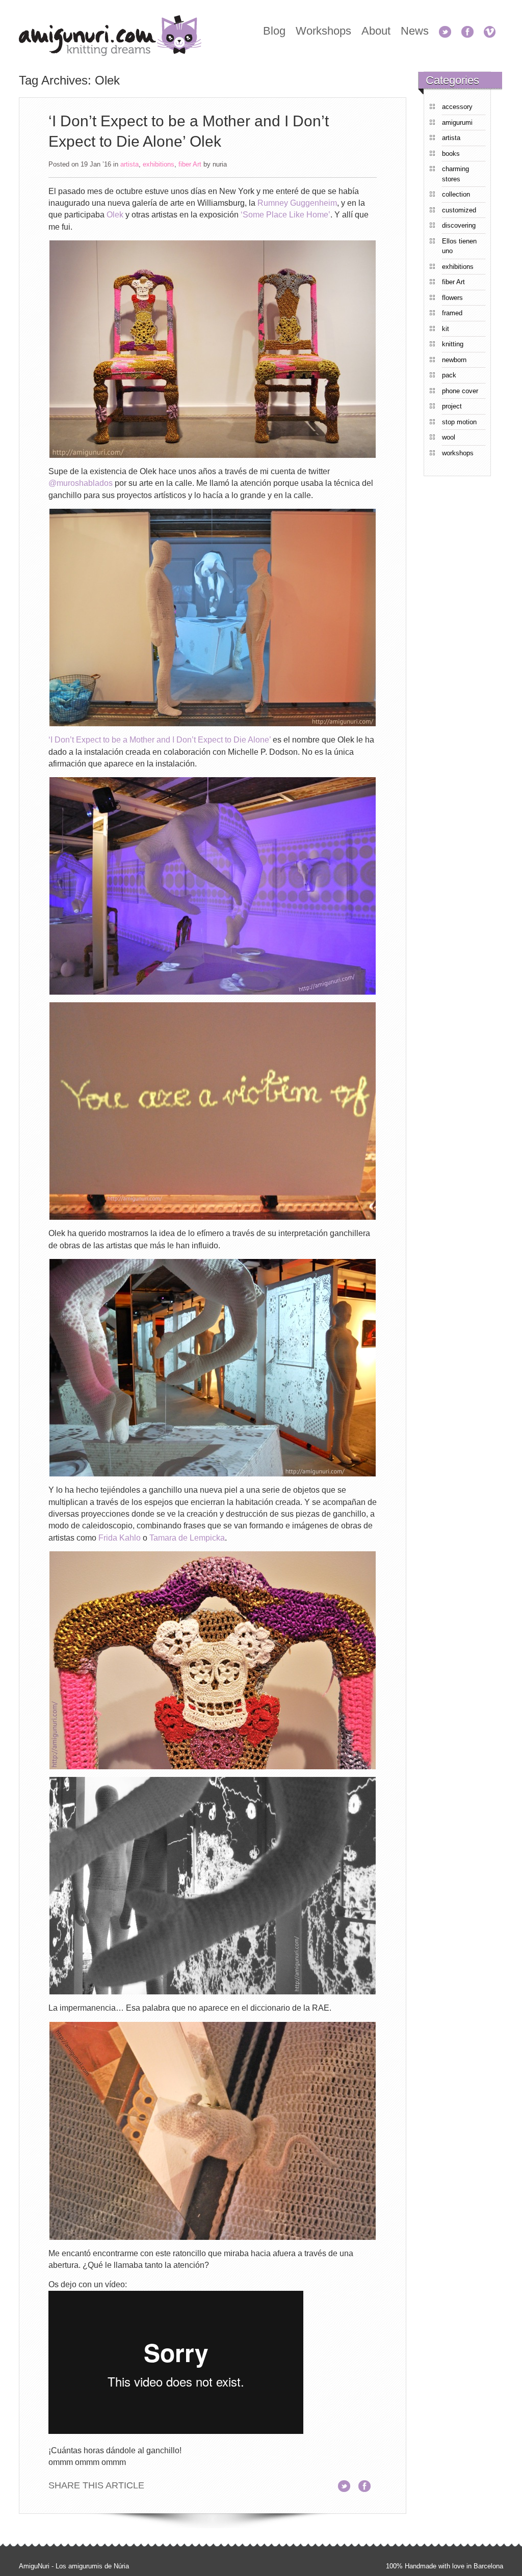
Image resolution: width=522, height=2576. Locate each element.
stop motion (459, 422)
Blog (274, 31)
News (415, 31)
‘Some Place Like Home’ (285, 215)
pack (449, 375)
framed (452, 313)
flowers (452, 298)
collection (456, 194)
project (452, 406)
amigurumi (457, 122)
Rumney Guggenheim (297, 203)
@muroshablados (81, 483)
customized (459, 210)
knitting (453, 344)
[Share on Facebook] (368, 2486)
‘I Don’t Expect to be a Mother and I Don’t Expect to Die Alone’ (160, 740)
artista (129, 164)
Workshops (323, 31)
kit (446, 329)
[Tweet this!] (347, 2486)
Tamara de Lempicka (187, 1538)
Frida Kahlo (120, 1538)
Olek (115, 215)
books (451, 154)
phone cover (460, 391)
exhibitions (159, 164)
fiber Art (190, 164)
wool (449, 437)
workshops (458, 453)
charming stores (455, 174)
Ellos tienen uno (459, 246)
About (376, 31)
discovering (459, 225)
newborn (454, 360)
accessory (457, 107)
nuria (220, 164)
